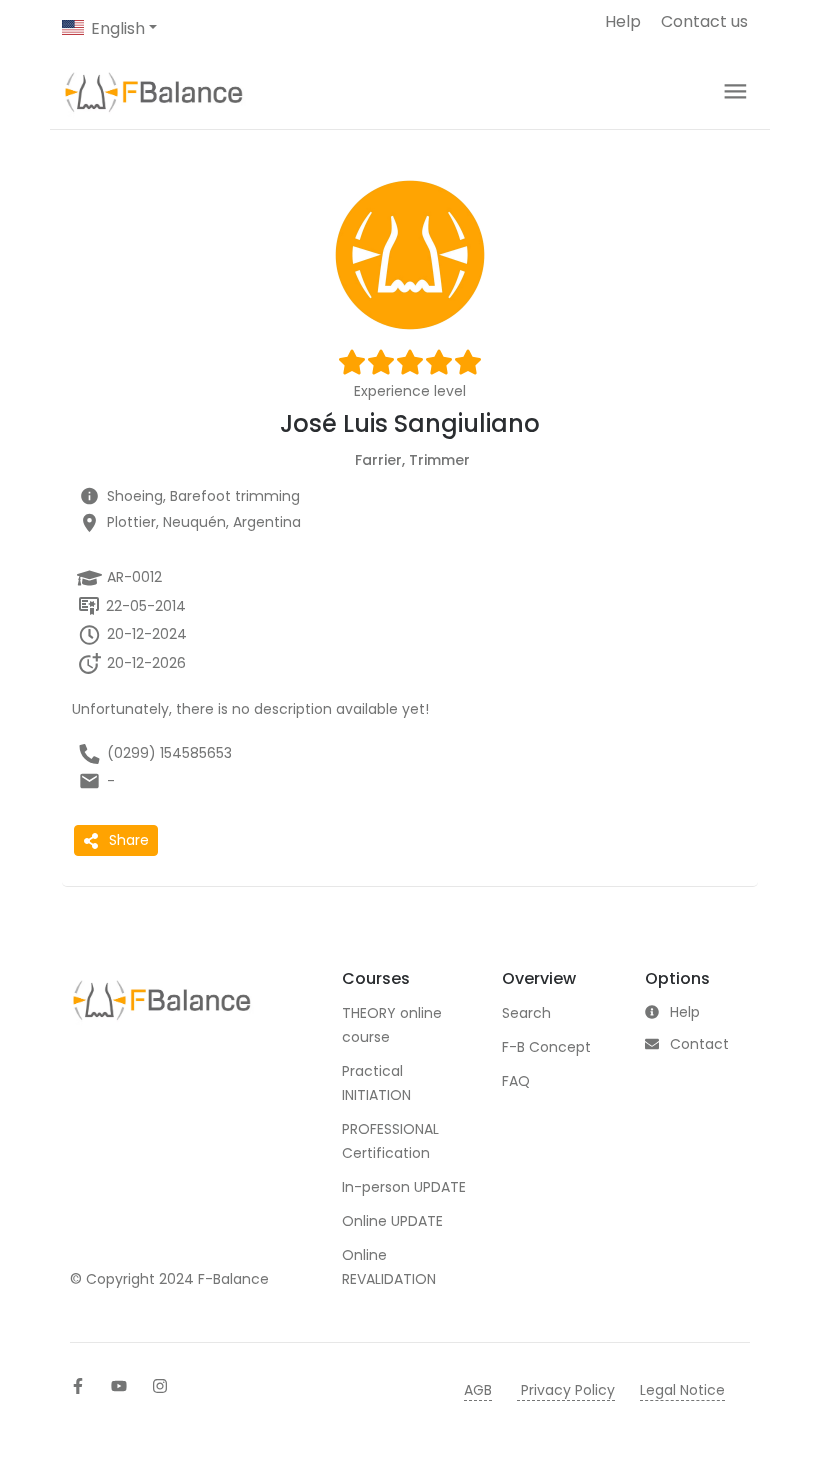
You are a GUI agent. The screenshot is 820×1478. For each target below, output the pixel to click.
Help (623, 21)
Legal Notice (682, 1390)
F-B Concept (546, 1047)
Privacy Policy (566, 1390)
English (118, 28)
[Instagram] (160, 1386)
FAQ (516, 1081)
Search (526, 1013)
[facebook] (78, 1386)
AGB (478, 1390)
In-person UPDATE (404, 1187)
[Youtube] (119, 1386)
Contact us (704, 21)
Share (129, 840)
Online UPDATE (392, 1221)
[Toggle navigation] (735, 91)
